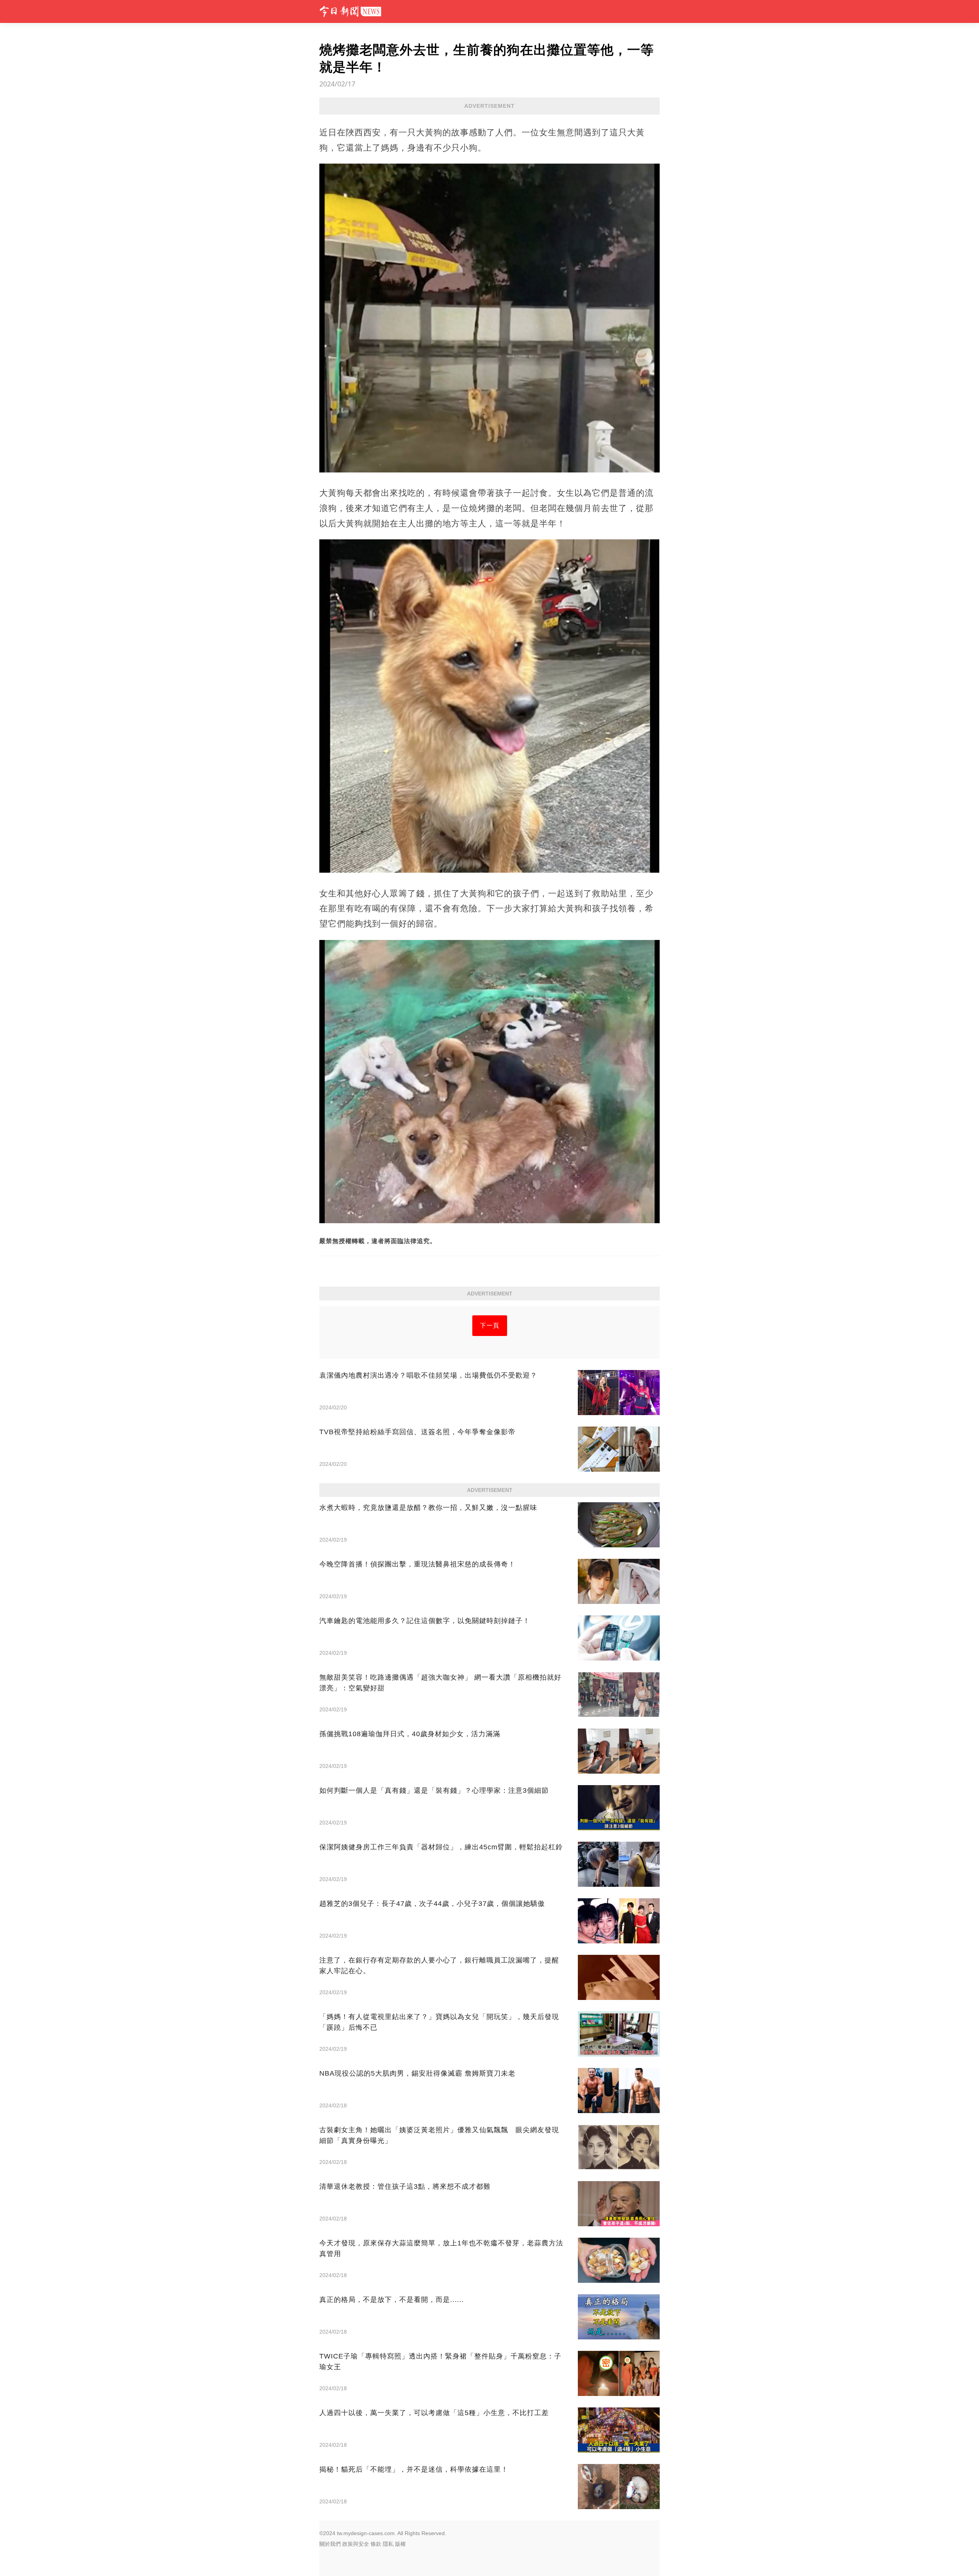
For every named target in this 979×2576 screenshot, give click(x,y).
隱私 (388, 2544)
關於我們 (330, 2544)
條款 (376, 2544)
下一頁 (490, 1325)
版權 (400, 2544)
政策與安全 (356, 2544)
